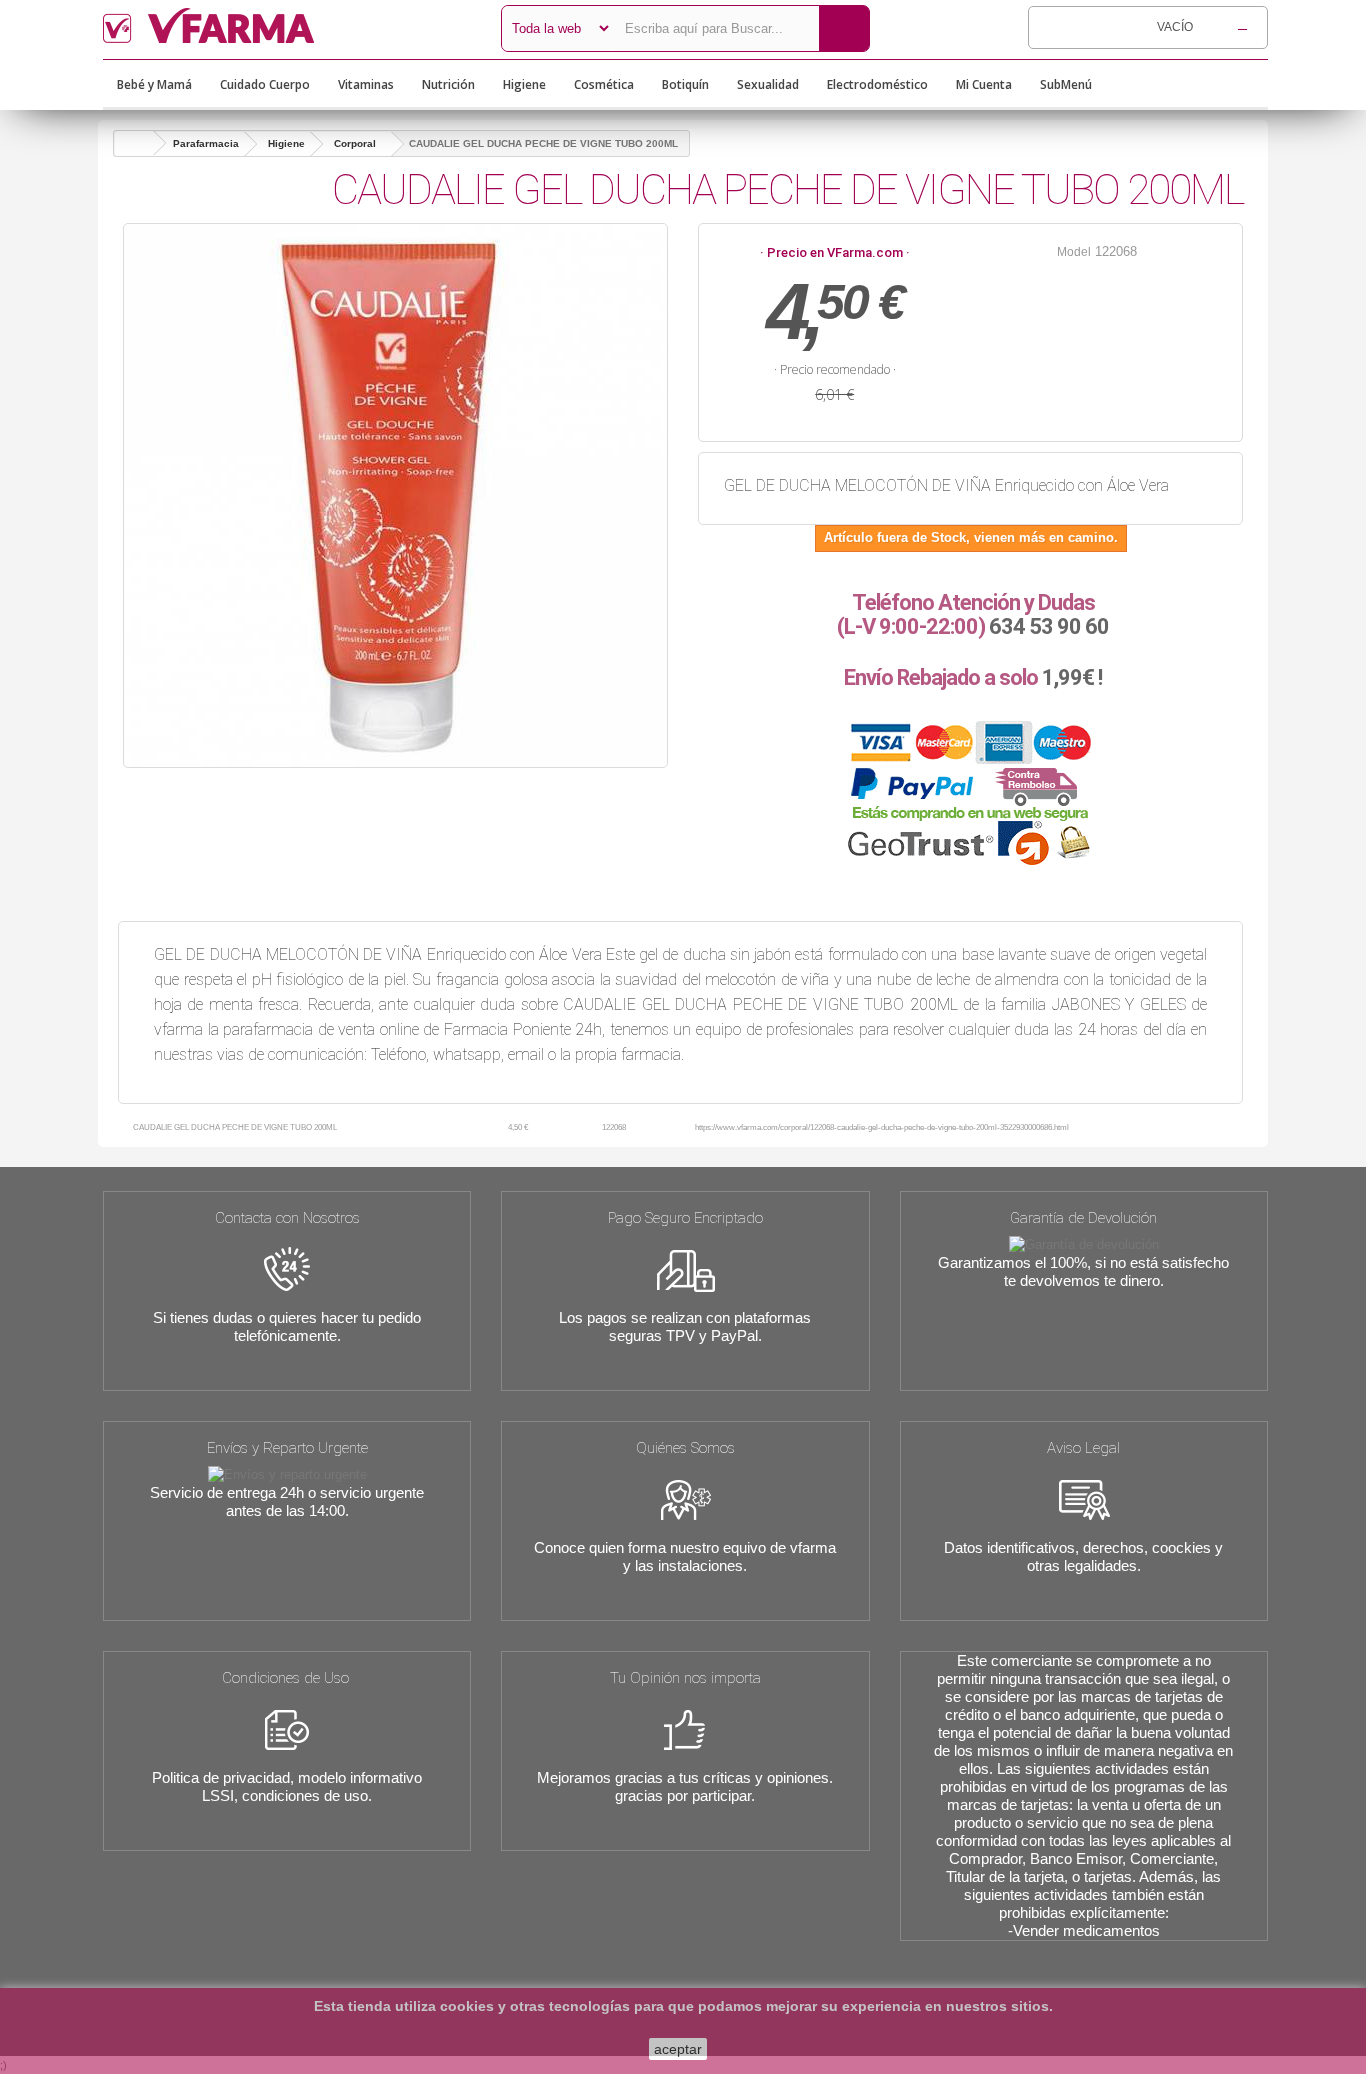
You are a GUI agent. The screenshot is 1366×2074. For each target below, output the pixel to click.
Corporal (355, 143)
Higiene (524, 84)
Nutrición (448, 84)
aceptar (678, 2049)
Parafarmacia (206, 143)
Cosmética (604, 84)
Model (1074, 252)
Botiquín (685, 84)
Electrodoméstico (877, 84)
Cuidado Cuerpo (265, 84)
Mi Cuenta (984, 84)
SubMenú (1066, 84)
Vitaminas (366, 84)
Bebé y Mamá (154, 84)
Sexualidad (768, 84)
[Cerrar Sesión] (1124, 85)
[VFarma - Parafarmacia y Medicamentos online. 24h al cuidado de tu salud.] (287, 25)
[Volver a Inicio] (134, 143)
